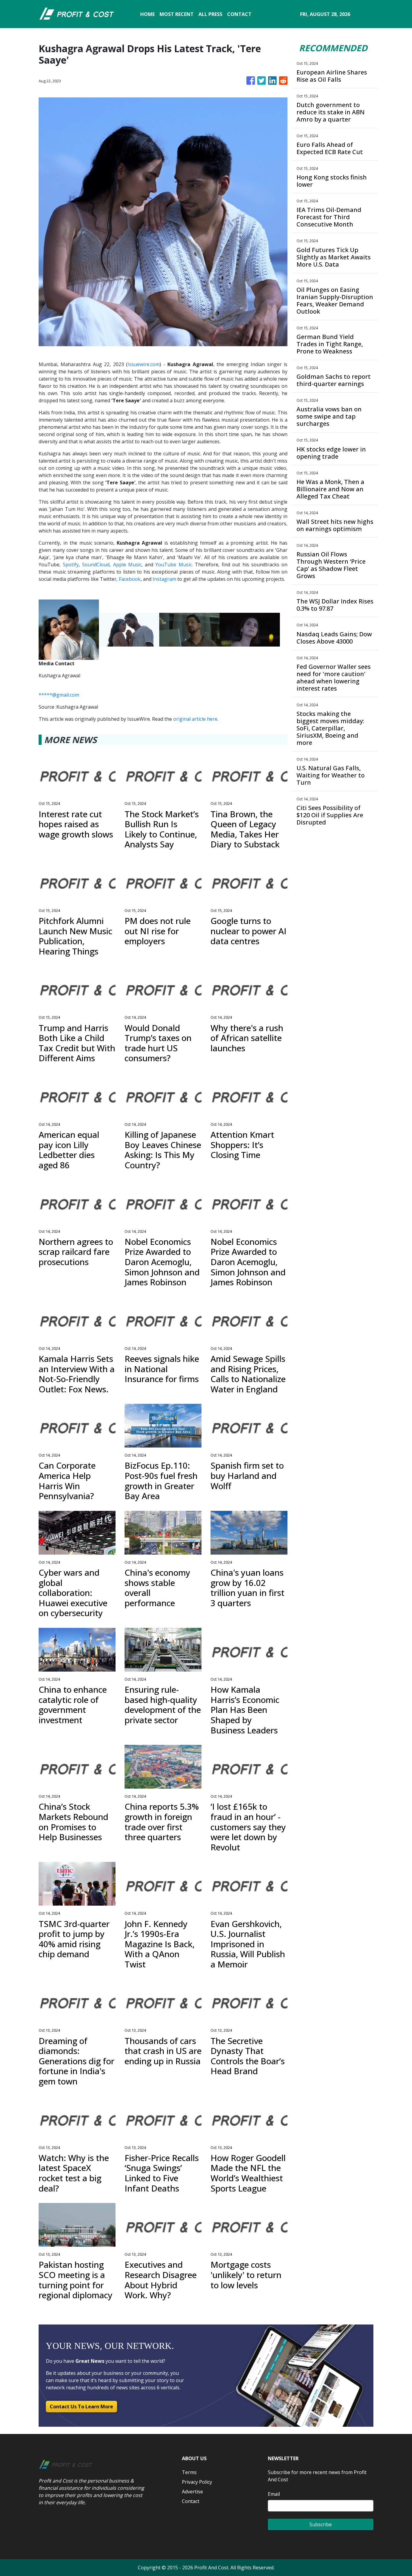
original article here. (196, 719)
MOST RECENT (177, 14)
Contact (191, 2501)
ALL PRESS (210, 14)
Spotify (71, 565)
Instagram (164, 579)
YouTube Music (173, 565)
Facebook (130, 579)
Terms (189, 2472)
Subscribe (321, 2524)
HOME (147, 14)
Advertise (192, 2492)
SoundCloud (96, 565)
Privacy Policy (197, 2482)
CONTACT (239, 14)
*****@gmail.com (59, 695)
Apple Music (127, 565)
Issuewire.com (144, 364)
